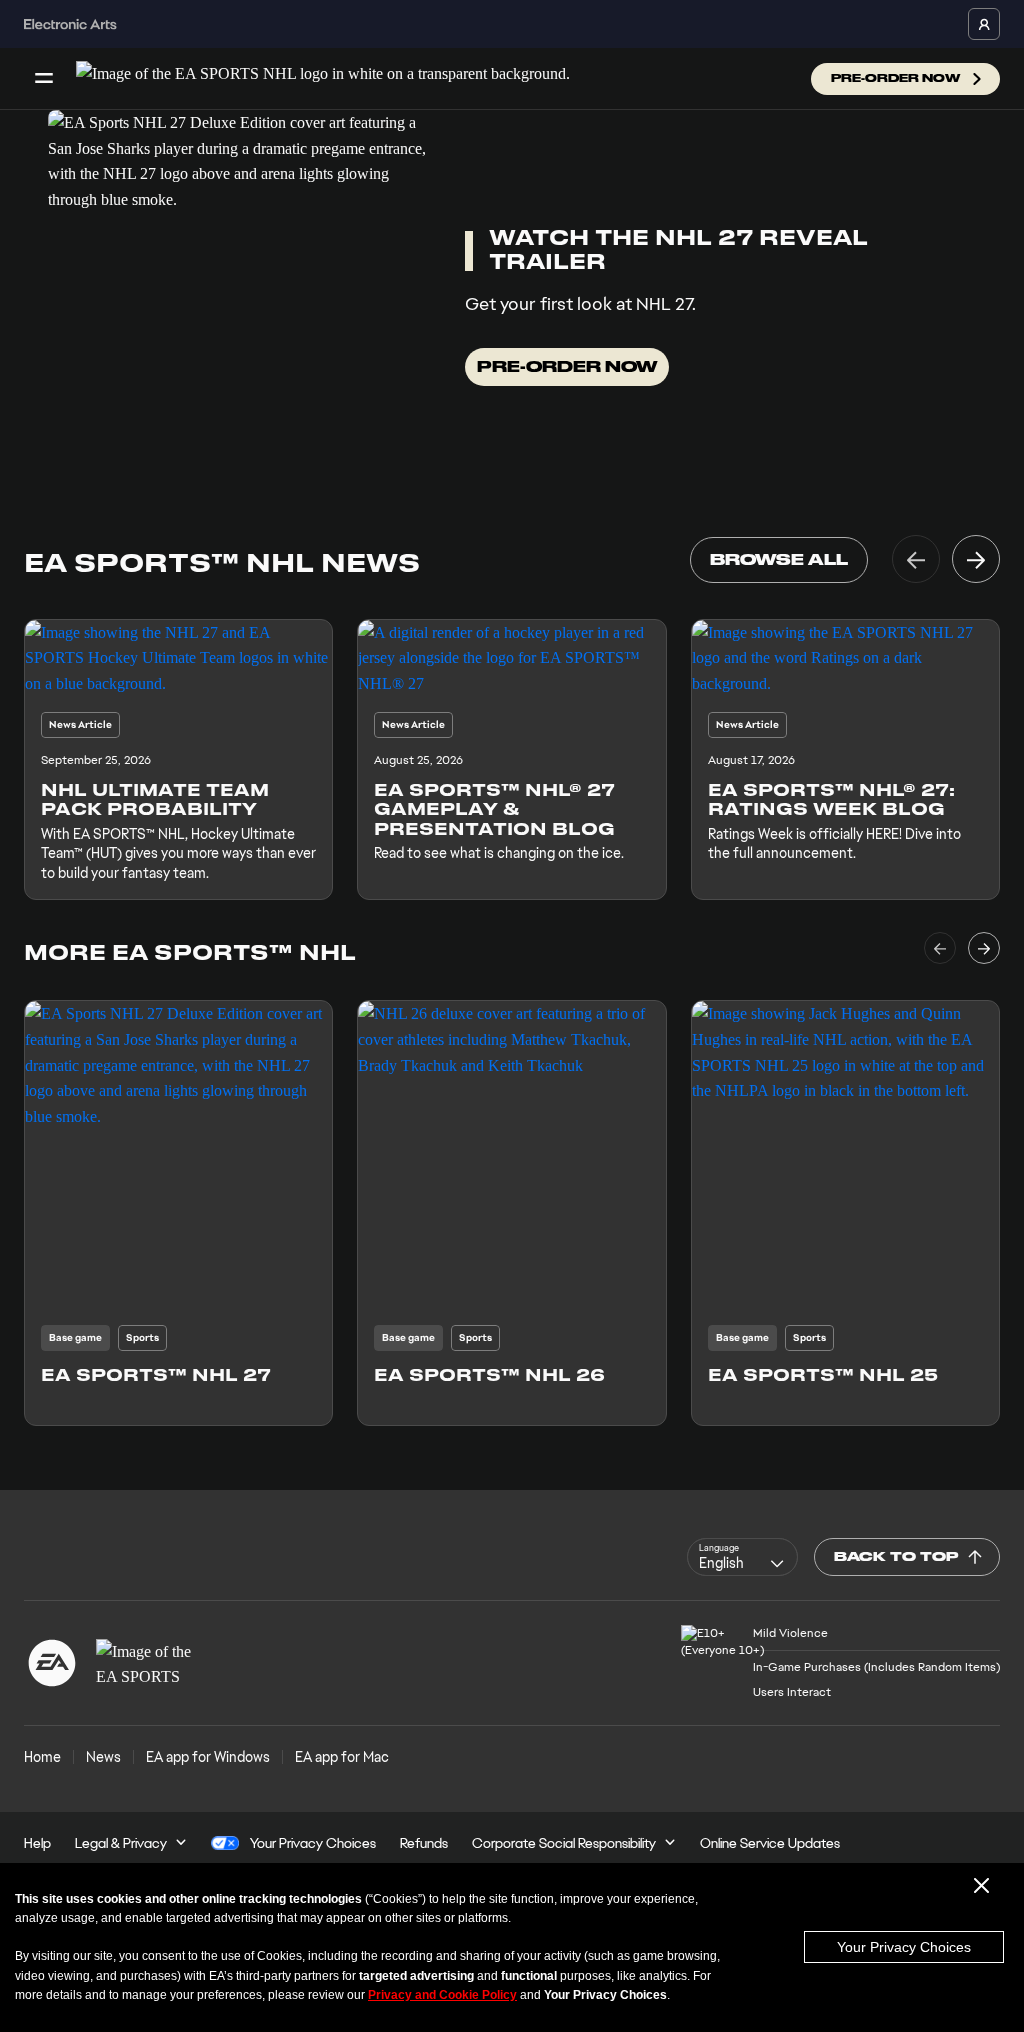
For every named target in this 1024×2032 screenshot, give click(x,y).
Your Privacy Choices (904, 1947)
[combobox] (742, 1557)
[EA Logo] (52, 1663)
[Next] (976, 559)
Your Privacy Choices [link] (313, 1843)
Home (42, 1757)
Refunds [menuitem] (424, 1843)
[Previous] (916, 559)
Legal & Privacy (121, 1843)
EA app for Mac (342, 1757)
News (103, 1757)
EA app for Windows (208, 1757)
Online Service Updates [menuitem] (770, 1843)
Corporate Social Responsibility (564, 1843)
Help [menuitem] (37, 1843)
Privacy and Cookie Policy (442, 1995)
